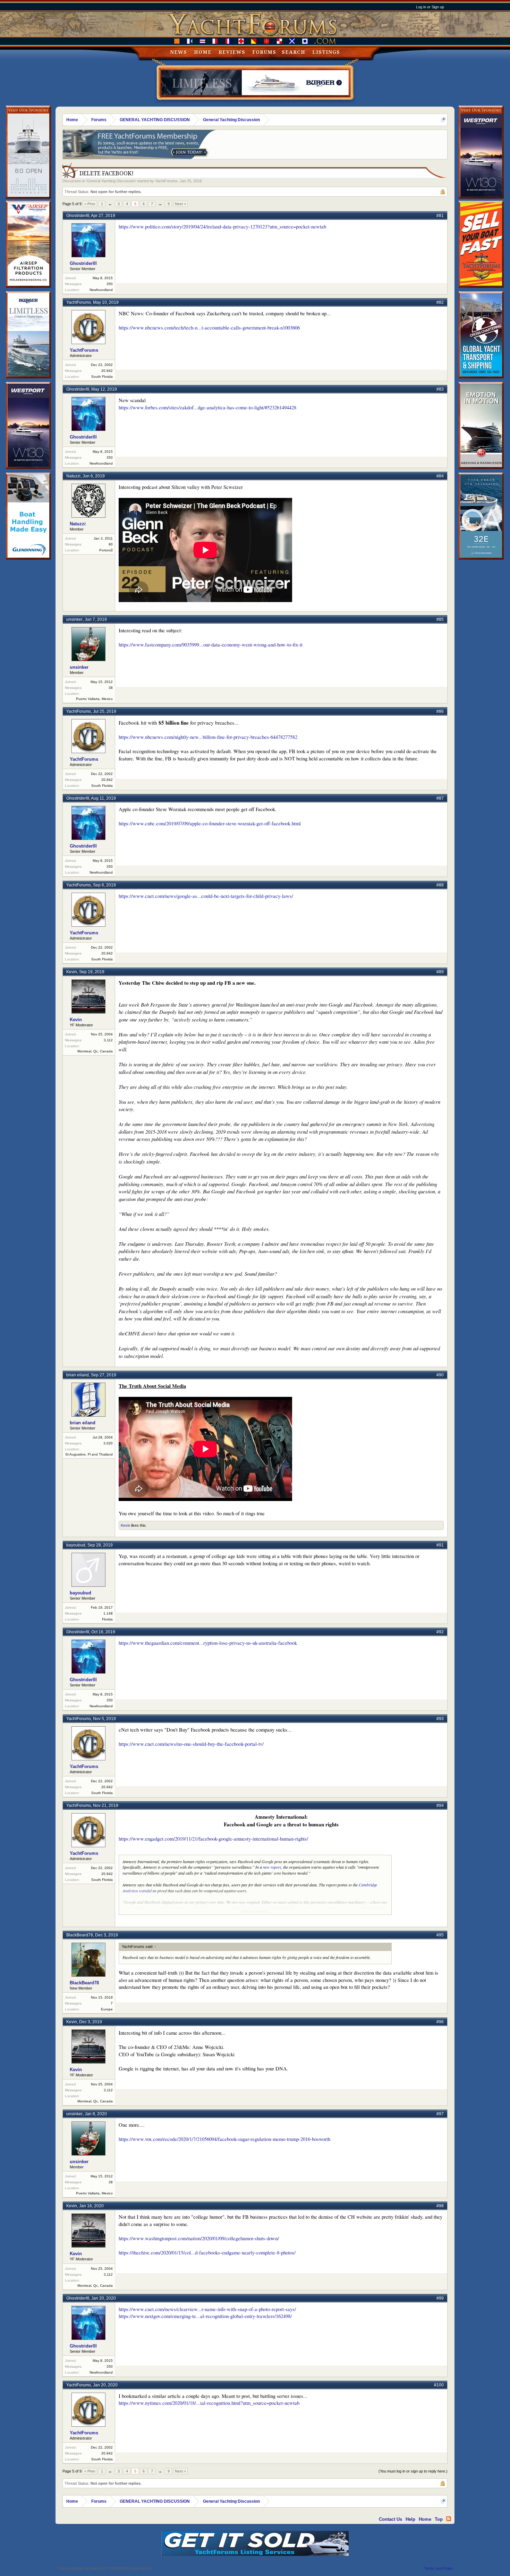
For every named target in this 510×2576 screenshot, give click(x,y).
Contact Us (390, 2519)
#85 (440, 619)
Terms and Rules (438, 2568)
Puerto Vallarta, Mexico (94, 699)
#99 (440, 2298)
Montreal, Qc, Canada (95, 1051)
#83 (440, 389)
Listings (326, 52)
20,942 (107, 371)
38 (111, 688)
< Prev (90, 204)
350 (110, 284)
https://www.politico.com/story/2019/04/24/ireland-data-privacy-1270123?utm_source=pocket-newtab (222, 227)
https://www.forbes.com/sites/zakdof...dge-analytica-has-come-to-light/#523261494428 (207, 407)
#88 (440, 885)
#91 (440, 1545)
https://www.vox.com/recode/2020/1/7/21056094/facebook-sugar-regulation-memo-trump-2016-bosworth (224, 2139)
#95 (440, 1935)
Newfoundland (101, 290)
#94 (440, 1806)
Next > (180, 204)
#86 (440, 711)
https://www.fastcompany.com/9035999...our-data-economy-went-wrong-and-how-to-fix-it (211, 645)
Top (439, 2519)
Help (410, 2519)
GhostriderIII (78, 216)
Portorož (106, 550)
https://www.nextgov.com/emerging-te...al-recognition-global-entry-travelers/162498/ (205, 2316)
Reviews (232, 52)
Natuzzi (73, 476)
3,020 (108, 1443)
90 (111, 544)
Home (203, 52)
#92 (440, 1632)
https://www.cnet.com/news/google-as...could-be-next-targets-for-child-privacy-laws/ (206, 896)
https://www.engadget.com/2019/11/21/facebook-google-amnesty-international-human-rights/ (213, 1839)
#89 (440, 972)
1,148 (108, 1613)
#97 (440, 2114)
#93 (440, 1719)
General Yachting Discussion (111, 181)
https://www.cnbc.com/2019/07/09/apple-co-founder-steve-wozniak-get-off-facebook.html (210, 823)
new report (272, 1867)
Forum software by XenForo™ (105, 2568)
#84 (440, 476)
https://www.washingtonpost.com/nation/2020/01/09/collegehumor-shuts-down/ (199, 2238)
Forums (264, 52)
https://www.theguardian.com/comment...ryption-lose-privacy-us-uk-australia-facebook (208, 1643)
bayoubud (76, 1545)
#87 (440, 798)
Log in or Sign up (430, 7)
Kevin (72, 972)
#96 (440, 2022)
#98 (440, 2206)
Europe (107, 2009)
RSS (449, 2519)
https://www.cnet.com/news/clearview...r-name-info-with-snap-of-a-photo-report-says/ (207, 2309)
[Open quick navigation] (443, 120)
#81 (440, 216)
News (178, 52)
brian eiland (78, 1375)
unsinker (74, 619)
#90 (440, 1375)
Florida (107, 1619)
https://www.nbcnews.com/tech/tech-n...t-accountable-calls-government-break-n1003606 (209, 328)
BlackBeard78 (80, 1935)
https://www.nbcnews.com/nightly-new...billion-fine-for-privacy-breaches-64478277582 (208, 737)
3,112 (108, 1040)
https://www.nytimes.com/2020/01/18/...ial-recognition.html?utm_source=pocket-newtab (209, 2403)
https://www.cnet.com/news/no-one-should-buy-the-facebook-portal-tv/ (191, 1744)
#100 (439, 2385)
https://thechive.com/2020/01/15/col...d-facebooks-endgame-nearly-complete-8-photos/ (207, 2253)
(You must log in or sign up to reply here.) (413, 2471)
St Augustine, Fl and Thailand (89, 1454)
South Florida (102, 377)
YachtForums (166, 181)
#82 (440, 302)
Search (294, 52)
